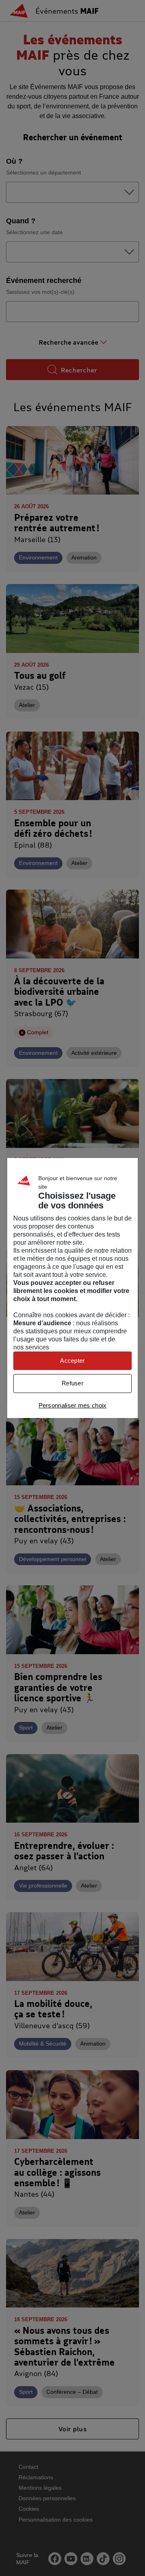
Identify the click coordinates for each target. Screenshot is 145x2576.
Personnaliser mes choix (73, 1405)
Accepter (72, 1361)
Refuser (72, 1383)
